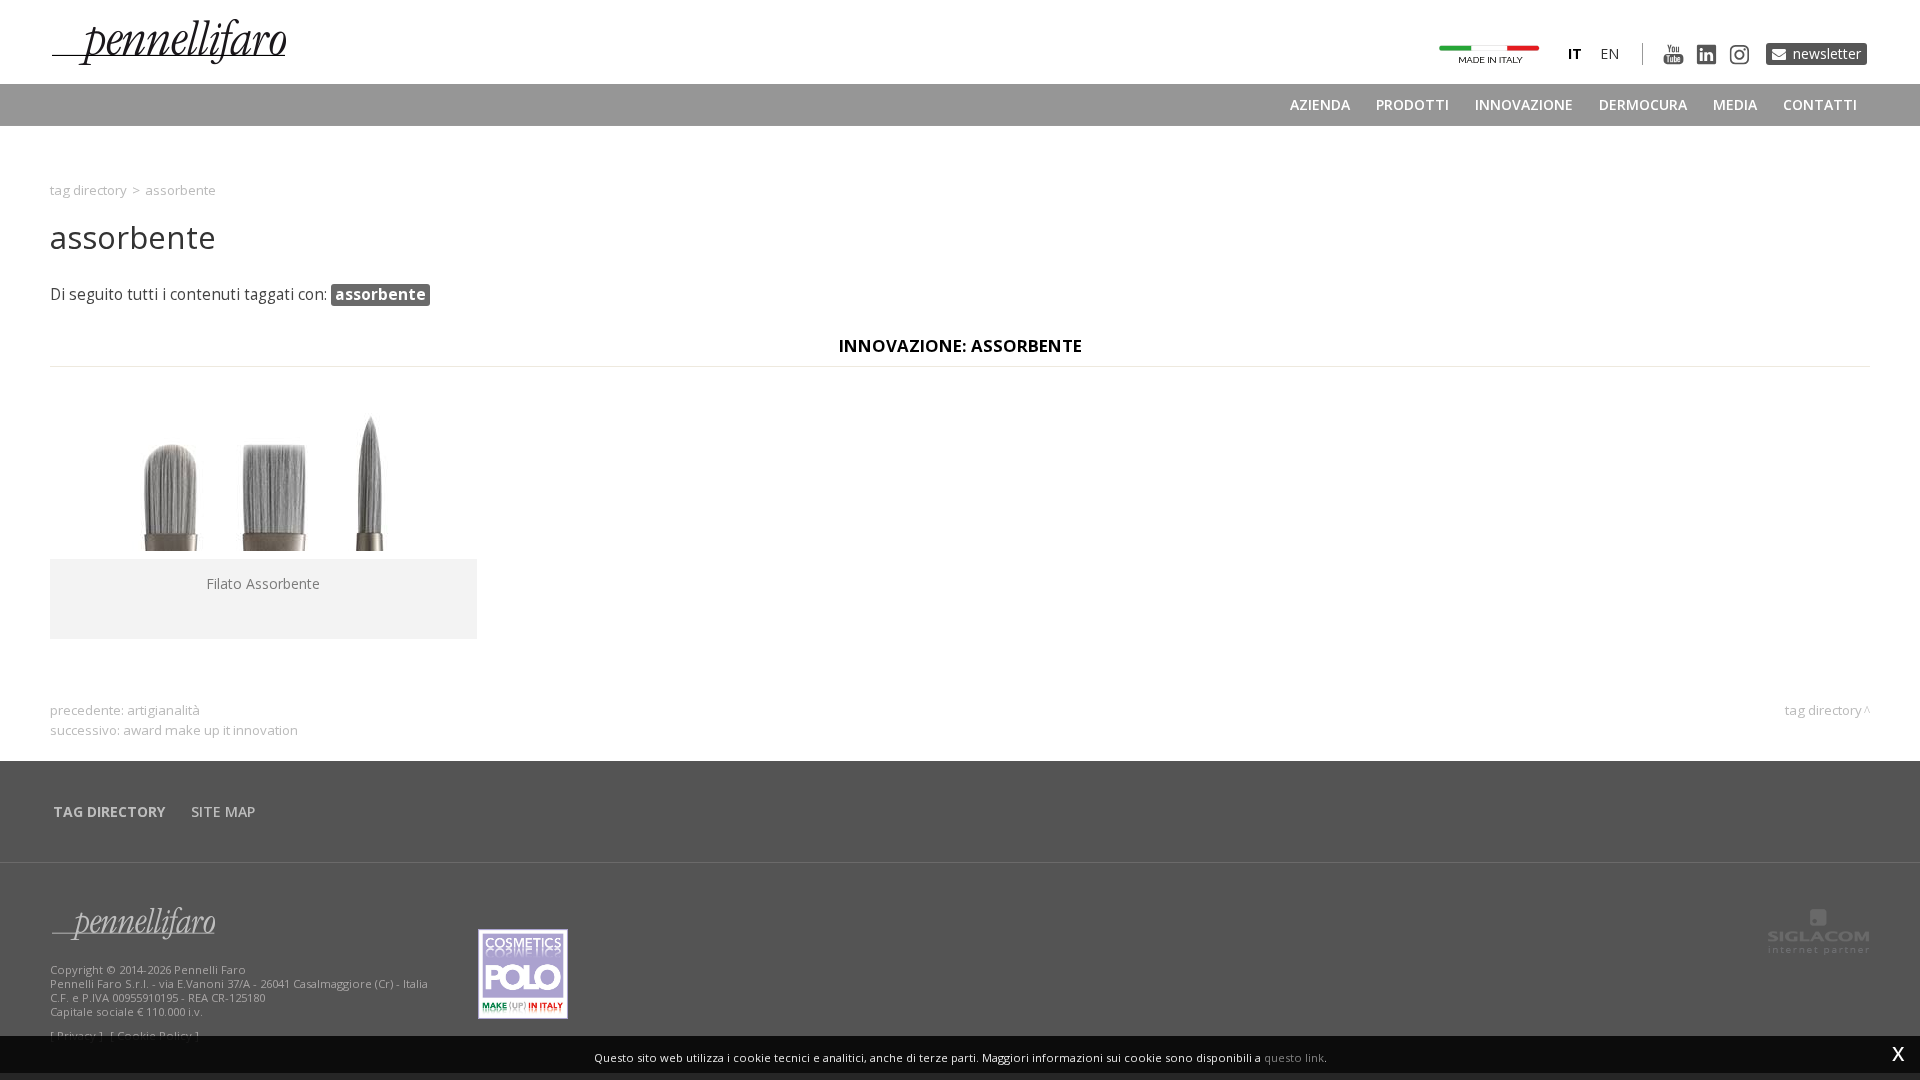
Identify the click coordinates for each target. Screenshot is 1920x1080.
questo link (1294, 1057)
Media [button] (1735, 104)
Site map (223, 811)
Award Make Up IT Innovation (210, 730)
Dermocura (1643, 104)
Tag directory (88, 190)
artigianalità (163, 710)
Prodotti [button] (1412, 104)
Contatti (1820, 104)
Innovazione (1524, 104)
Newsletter (1827, 53)
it (1575, 53)
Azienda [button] (1320, 104)
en (1609, 53)
